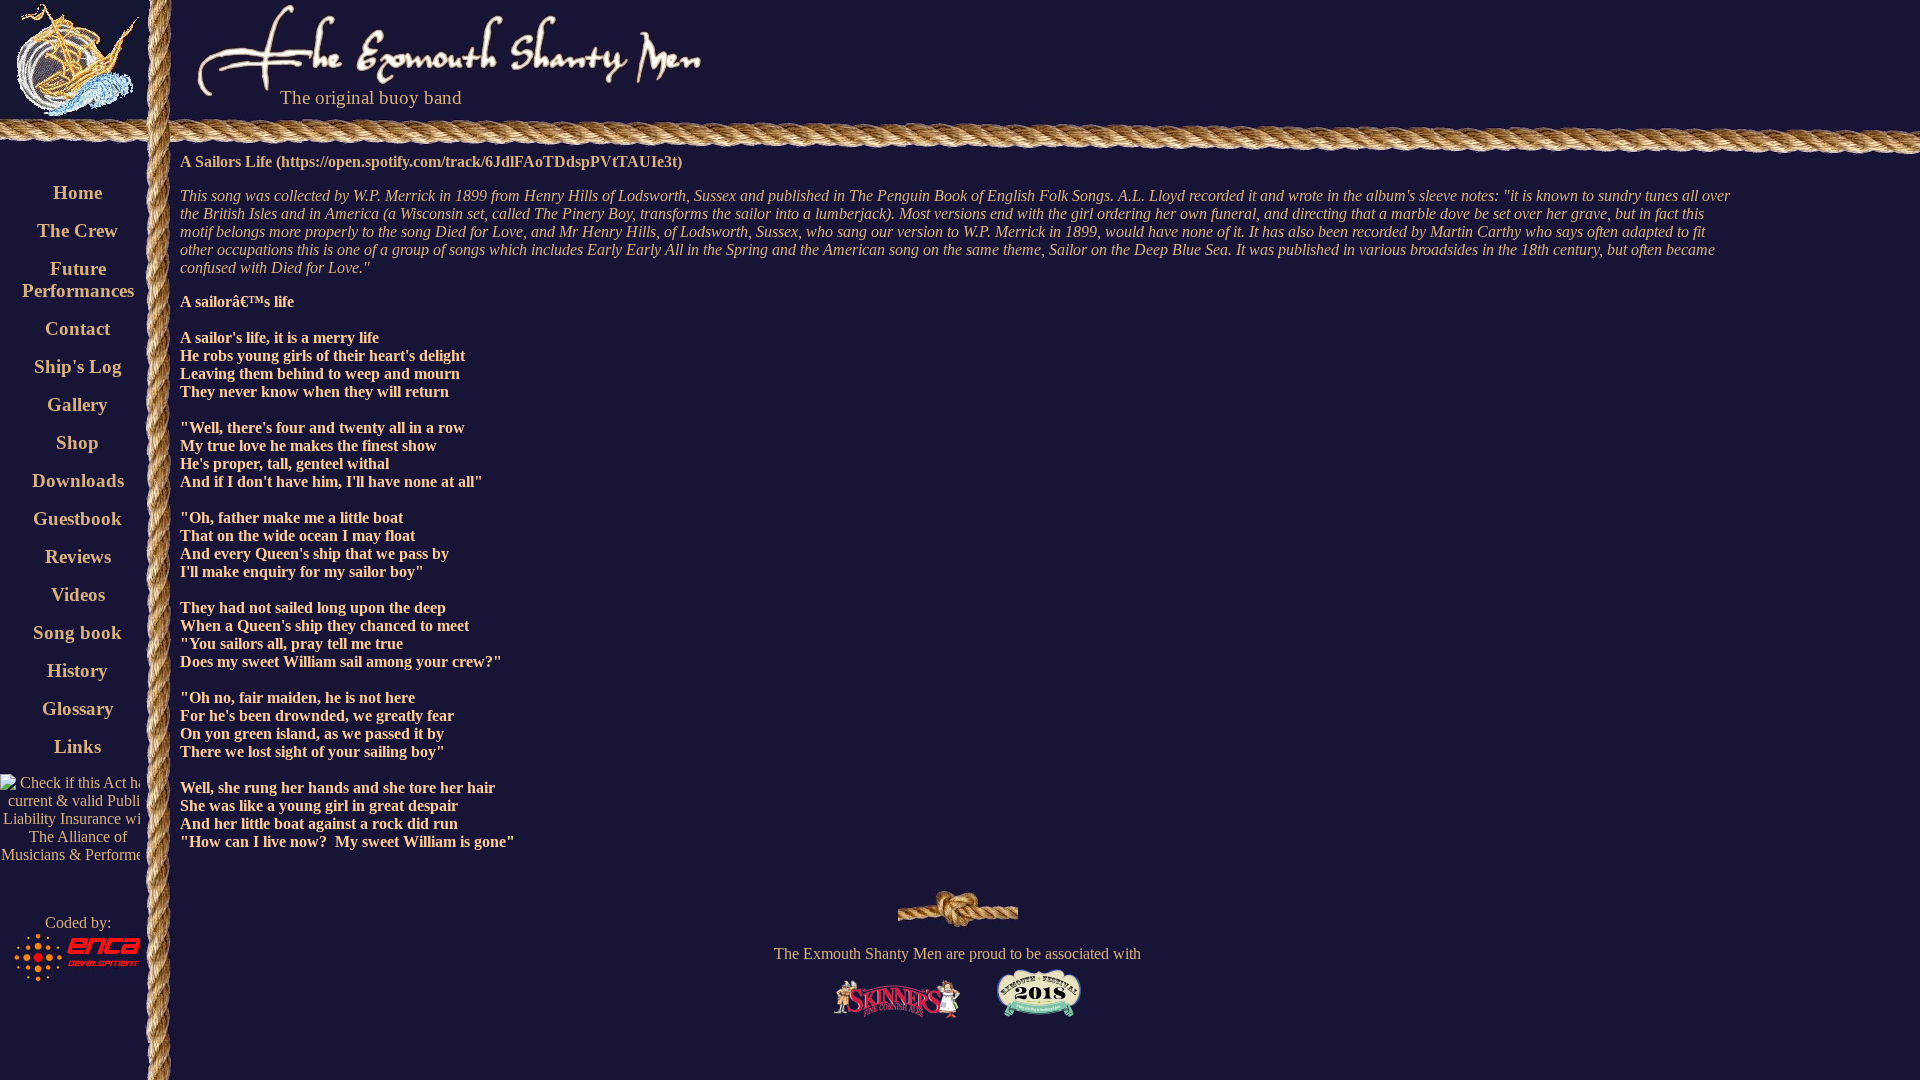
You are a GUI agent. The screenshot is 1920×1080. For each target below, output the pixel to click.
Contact (77, 328)
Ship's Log (78, 366)
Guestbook (77, 518)
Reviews (78, 556)
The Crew (77, 230)
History (77, 670)
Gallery (77, 404)
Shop (77, 442)
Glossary (78, 708)
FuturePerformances (78, 279)
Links (77, 746)
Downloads (78, 480)
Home (77, 192)
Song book (77, 632)
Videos (78, 594)
